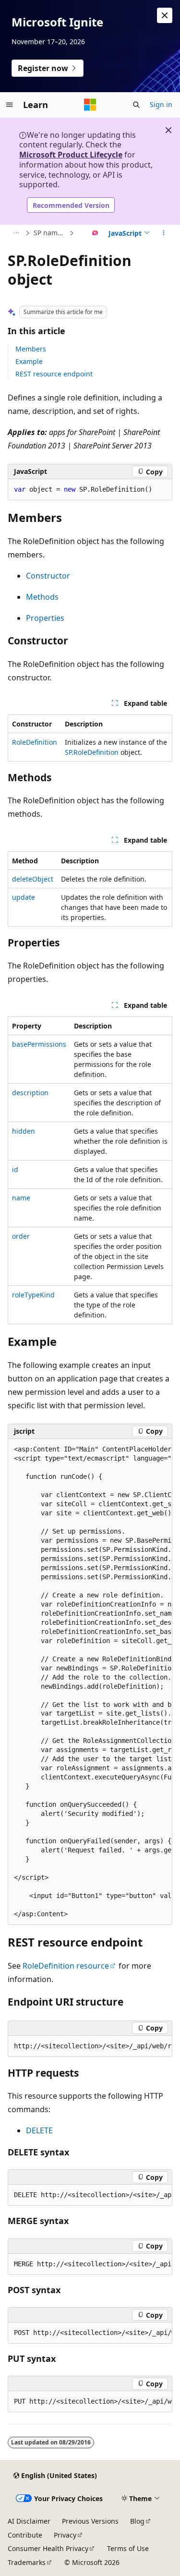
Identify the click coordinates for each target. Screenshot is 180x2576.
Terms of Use (128, 2548)
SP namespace (50, 233)
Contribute (25, 2535)
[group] (90, 1682)
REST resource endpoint (54, 374)
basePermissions (39, 1044)
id (15, 1169)
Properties (45, 618)
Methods (42, 597)
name (21, 1198)
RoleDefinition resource (66, 1966)
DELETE (39, 2130)
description (30, 1093)
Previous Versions (90, 2521)
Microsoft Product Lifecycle (71, 155)
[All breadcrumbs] (16, 233)
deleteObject (33, 879)
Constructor (48, 576)
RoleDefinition (35, 742)
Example (29, 361)
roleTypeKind (33, 1295)
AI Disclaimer (29, 2521)
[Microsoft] (90, 105)
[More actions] (164, 233)
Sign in (161, 104)
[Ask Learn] (95, 233)
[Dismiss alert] (165, 15)
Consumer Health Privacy (48, 2548)
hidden (24, 1131)
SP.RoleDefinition (92, 752)
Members (31, 349)
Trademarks (27, 2562)
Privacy (65, 2535)
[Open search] (136, 105)
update (24, 897)
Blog (137, 2521)
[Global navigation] (10, 105)
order (21, 1236)
